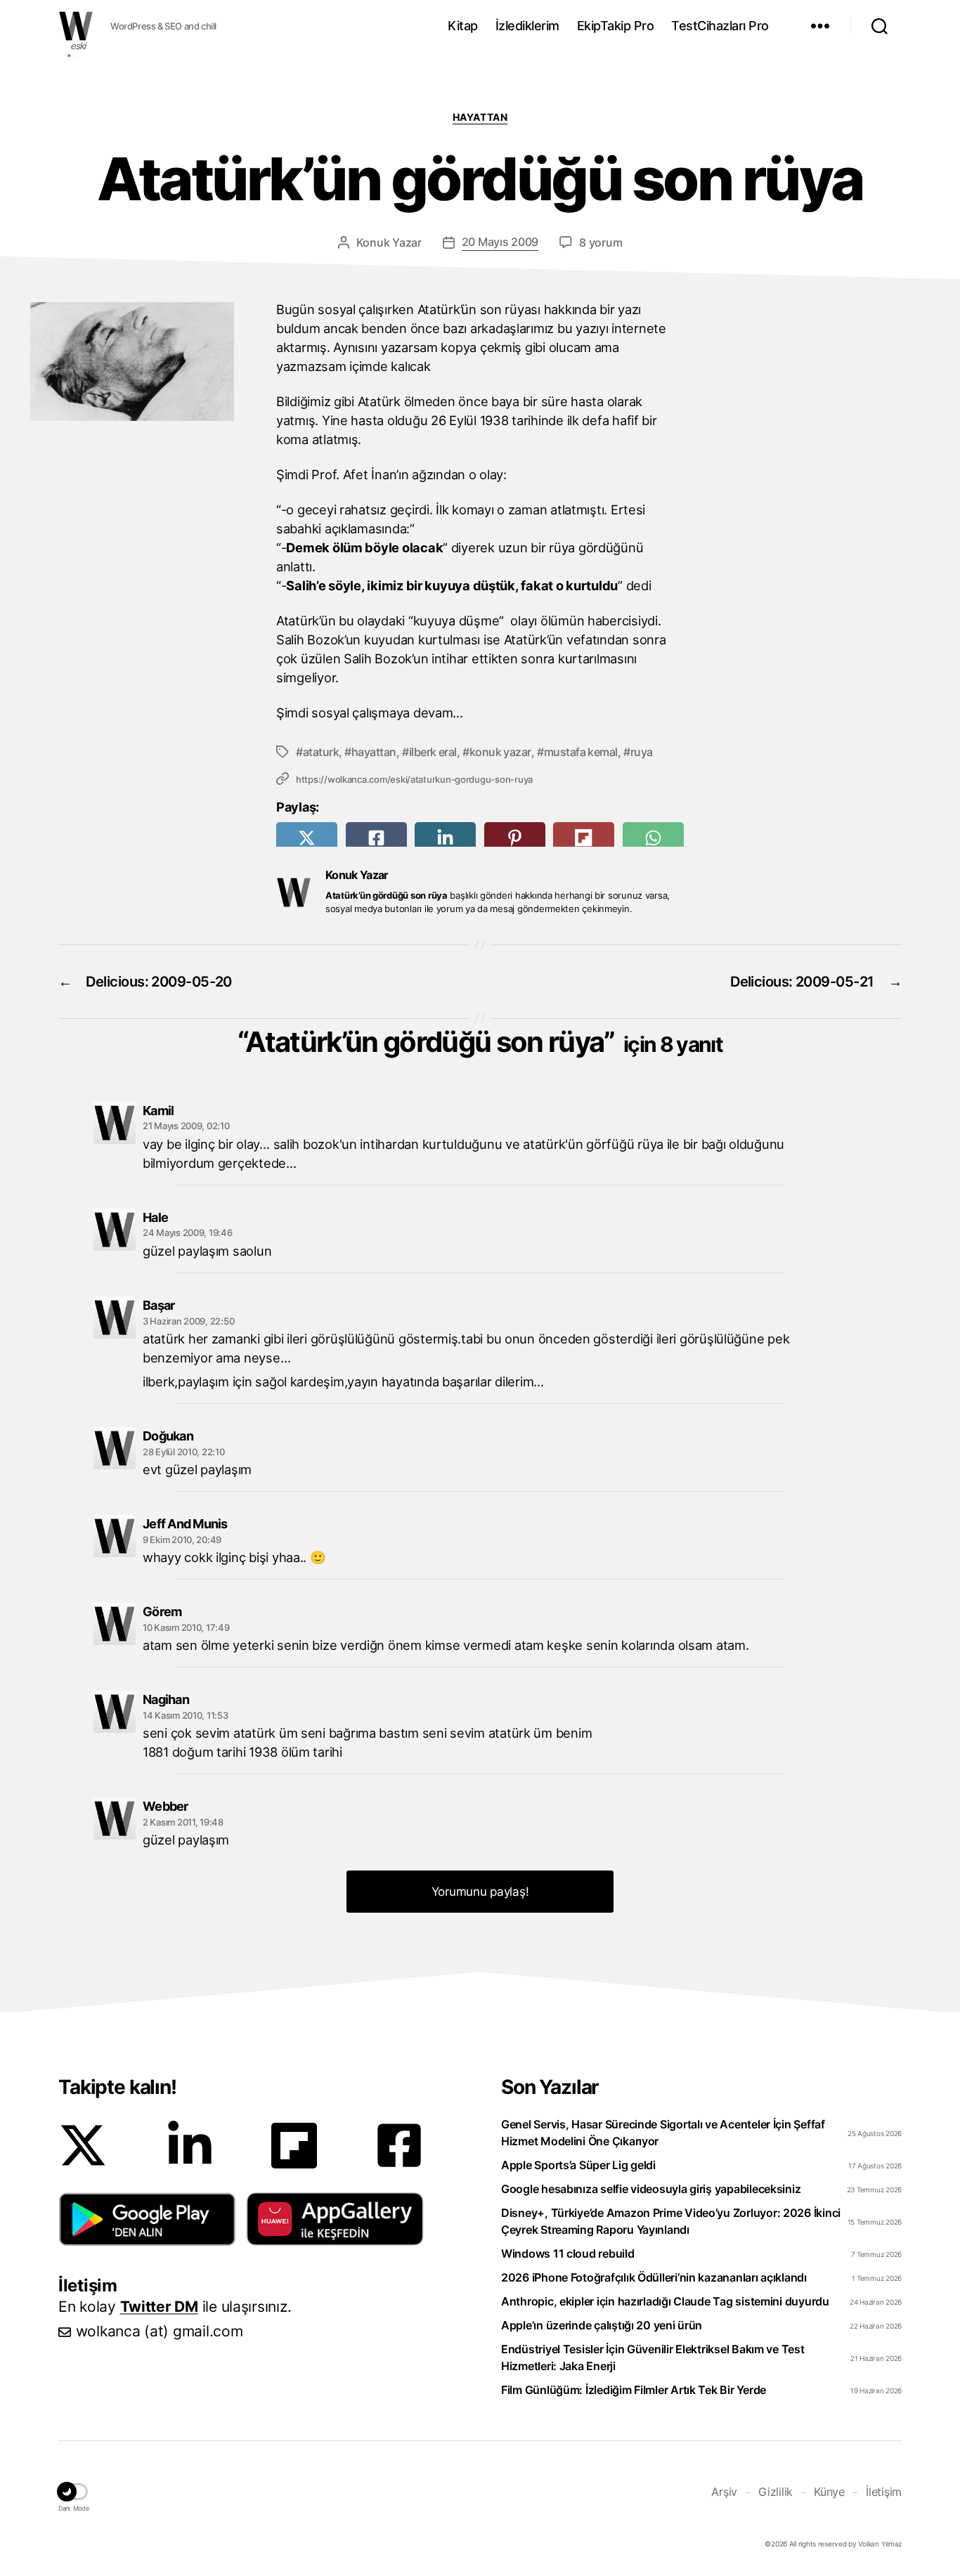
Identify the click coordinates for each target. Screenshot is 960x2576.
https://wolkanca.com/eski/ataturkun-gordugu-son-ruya (414, 779)
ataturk (321, 752)
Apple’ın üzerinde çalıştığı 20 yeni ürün (602, 2325)
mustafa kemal (581, 752)
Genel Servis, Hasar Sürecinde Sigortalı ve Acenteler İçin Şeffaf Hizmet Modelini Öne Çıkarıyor (663, 2133)
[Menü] (820, 26)
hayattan (374, 752)
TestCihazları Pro (720, 26)
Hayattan (480, 117)
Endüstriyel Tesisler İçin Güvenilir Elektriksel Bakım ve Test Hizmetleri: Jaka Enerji (653, 2357)
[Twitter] (83, 2145)
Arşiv (724, 2492)
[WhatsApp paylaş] (653, 838)
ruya (642, 752)
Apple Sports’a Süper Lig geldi (578, 2165)
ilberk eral (433, 752)
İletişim (884, 2492)
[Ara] (880, 26)
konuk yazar (500, 752)
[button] (147, 2219)
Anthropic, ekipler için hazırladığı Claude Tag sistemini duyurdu (665, 2301)
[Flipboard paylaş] (584, 838)
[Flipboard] (294, 2146)
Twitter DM (159, 2307)
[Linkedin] (190, 2145)
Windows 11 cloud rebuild (568, 2253)
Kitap (463, 26)
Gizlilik (776, 2492)
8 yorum (601, 242)
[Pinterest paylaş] (515, 838)
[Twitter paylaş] (307, 838)
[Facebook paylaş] (376, 838)
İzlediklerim (527, 26)
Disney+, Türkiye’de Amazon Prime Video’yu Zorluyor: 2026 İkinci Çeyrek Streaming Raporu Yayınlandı (671, 2221)
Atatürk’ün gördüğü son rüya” (484, 1042)
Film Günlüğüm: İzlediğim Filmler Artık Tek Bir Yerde (634, 2390)
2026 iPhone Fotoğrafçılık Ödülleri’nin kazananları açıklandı (654, 2277)
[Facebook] (399, 2145)
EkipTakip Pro (616, 26)
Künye (829, 2492)
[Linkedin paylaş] (445, 838)
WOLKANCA (76, 26)
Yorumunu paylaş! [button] (480, 1892)
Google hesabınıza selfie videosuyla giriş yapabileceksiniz (651, 2189)
